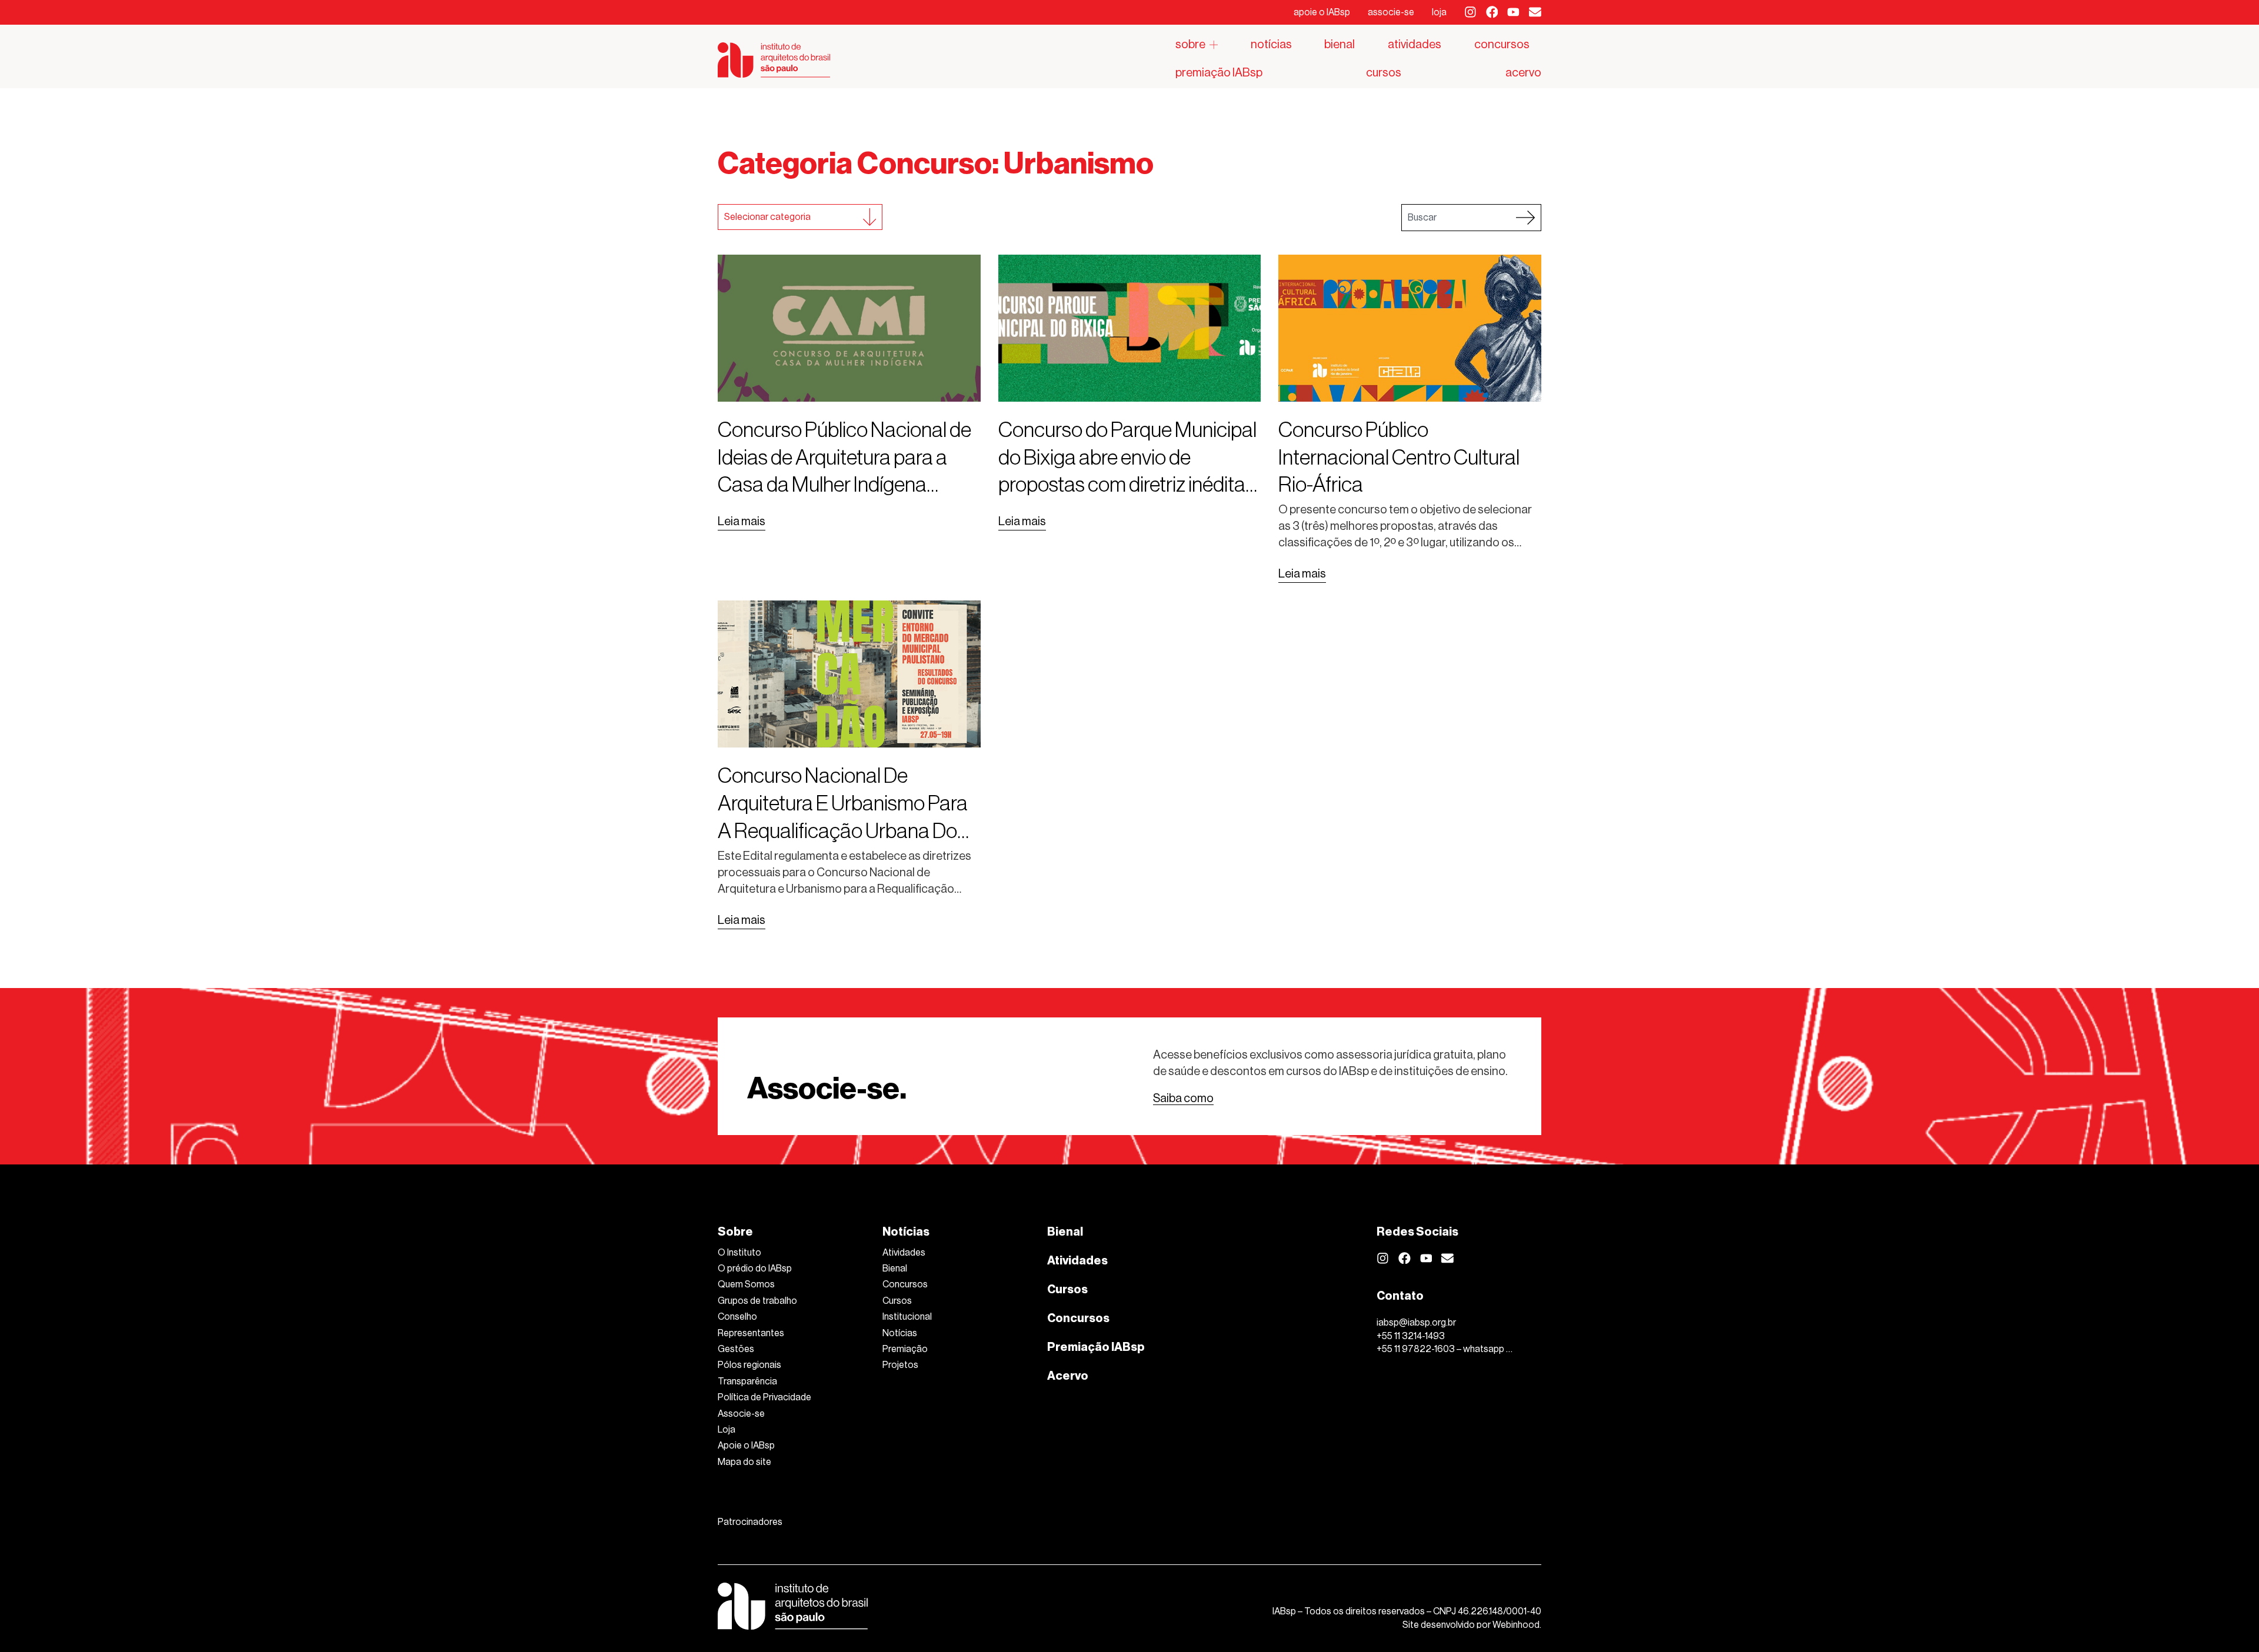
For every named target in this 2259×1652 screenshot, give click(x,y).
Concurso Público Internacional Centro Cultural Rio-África (1399, 457)
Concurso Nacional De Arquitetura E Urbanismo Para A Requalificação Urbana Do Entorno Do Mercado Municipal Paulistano (849, 830)
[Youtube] (1513, 12)
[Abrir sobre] (1214, 45)
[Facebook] (1492, 12)
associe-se (1391, 12)
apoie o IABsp (1322, 12)
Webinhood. (1517, 1625)
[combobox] (1456, 218)
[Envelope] (1535, 12)
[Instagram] (1470, 12)
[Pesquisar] (1526, 218)
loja (1439, 12)
